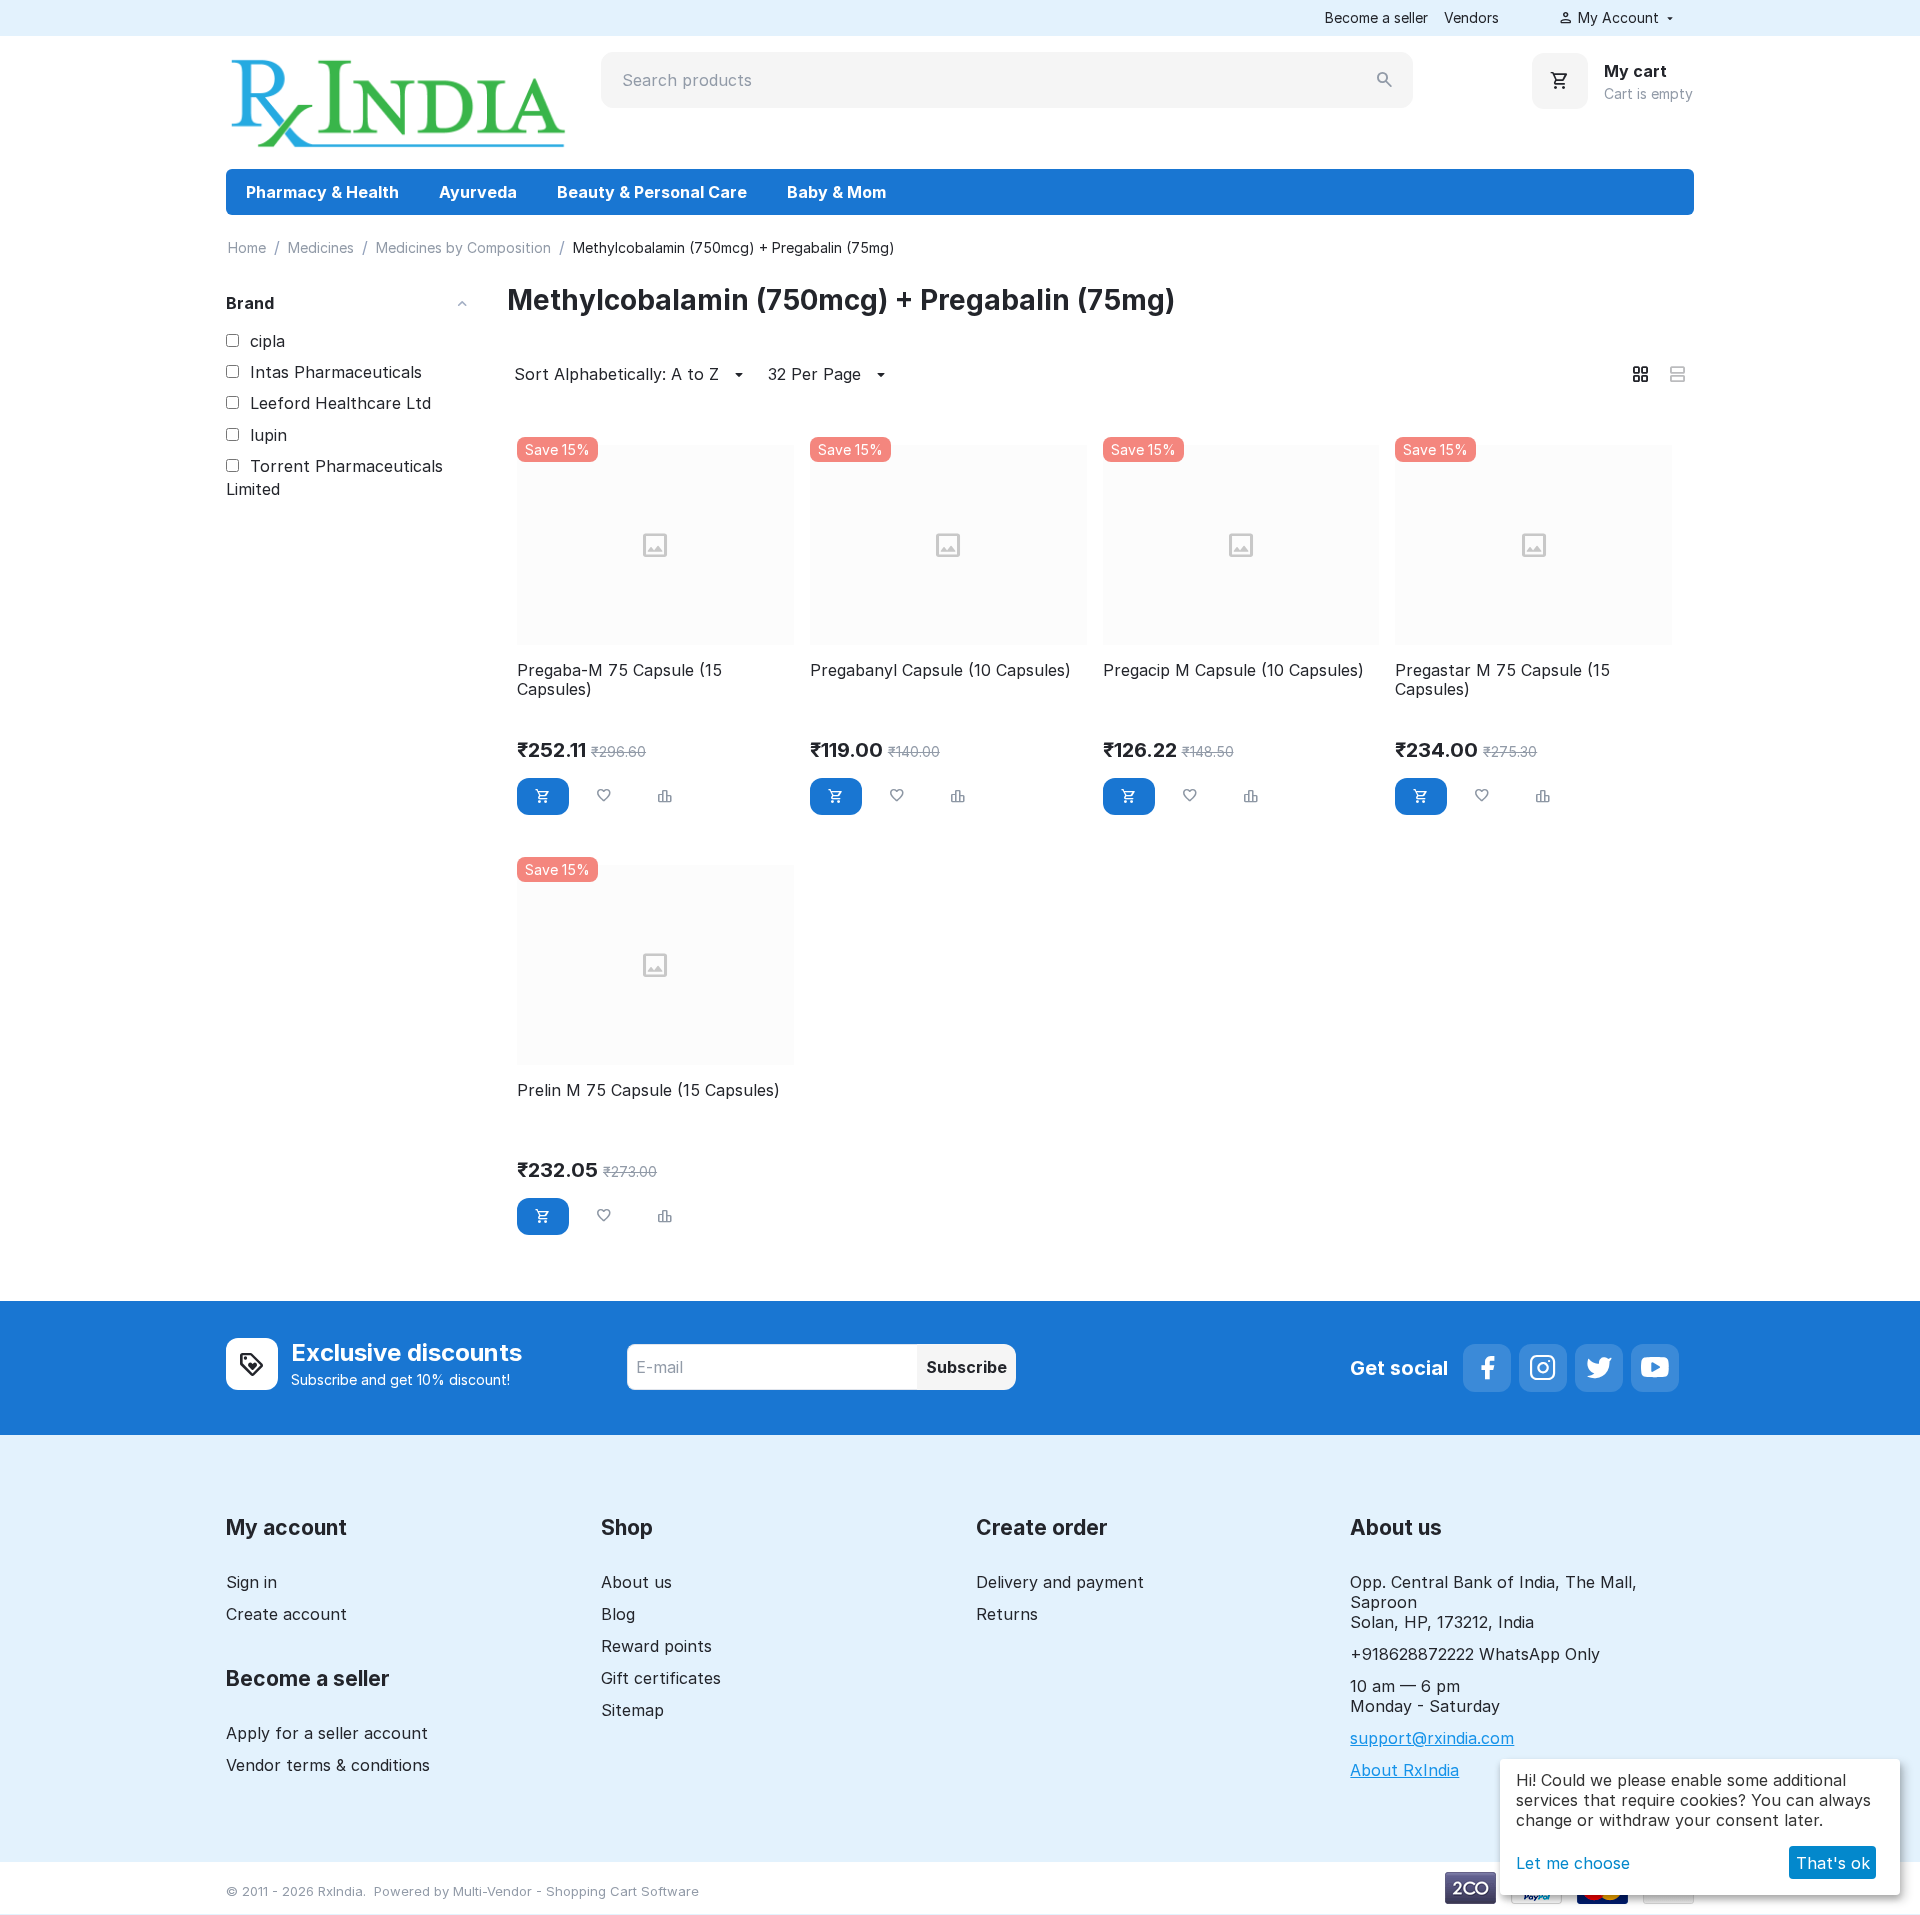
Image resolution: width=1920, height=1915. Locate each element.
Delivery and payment (1060, 1582)
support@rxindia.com (1432, 1738)
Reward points (656, 1646)
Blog (618, 1614)
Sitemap (632, 1710)
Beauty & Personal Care (652, 192)
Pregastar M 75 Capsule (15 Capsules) (1502, 680)
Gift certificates (661, 1678)
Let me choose (1573, 1863)
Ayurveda (478, 192)
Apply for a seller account (327, 1733)
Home (247, 247)
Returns (1007, 1614)
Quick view (655, 618)
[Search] (1385, 80)
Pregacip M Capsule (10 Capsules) (1233, 670)
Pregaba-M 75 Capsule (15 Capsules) (619, 680)
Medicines (321, 247)
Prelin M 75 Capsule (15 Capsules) (648, 1090)
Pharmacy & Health (322, 192)
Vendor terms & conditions (328, 1765)
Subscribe (966, 1367)
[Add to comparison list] (665, 796)
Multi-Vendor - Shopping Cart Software (576, 1891)
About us (636, 1582)
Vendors (1471, 17)
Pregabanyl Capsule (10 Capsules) (940, 670)
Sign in (251, 1582)
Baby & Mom (836, 192)
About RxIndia (1404, 1770)
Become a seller (1376, 17)
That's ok (1833, 1863)
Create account (286, 1614)
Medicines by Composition (463, 247)
